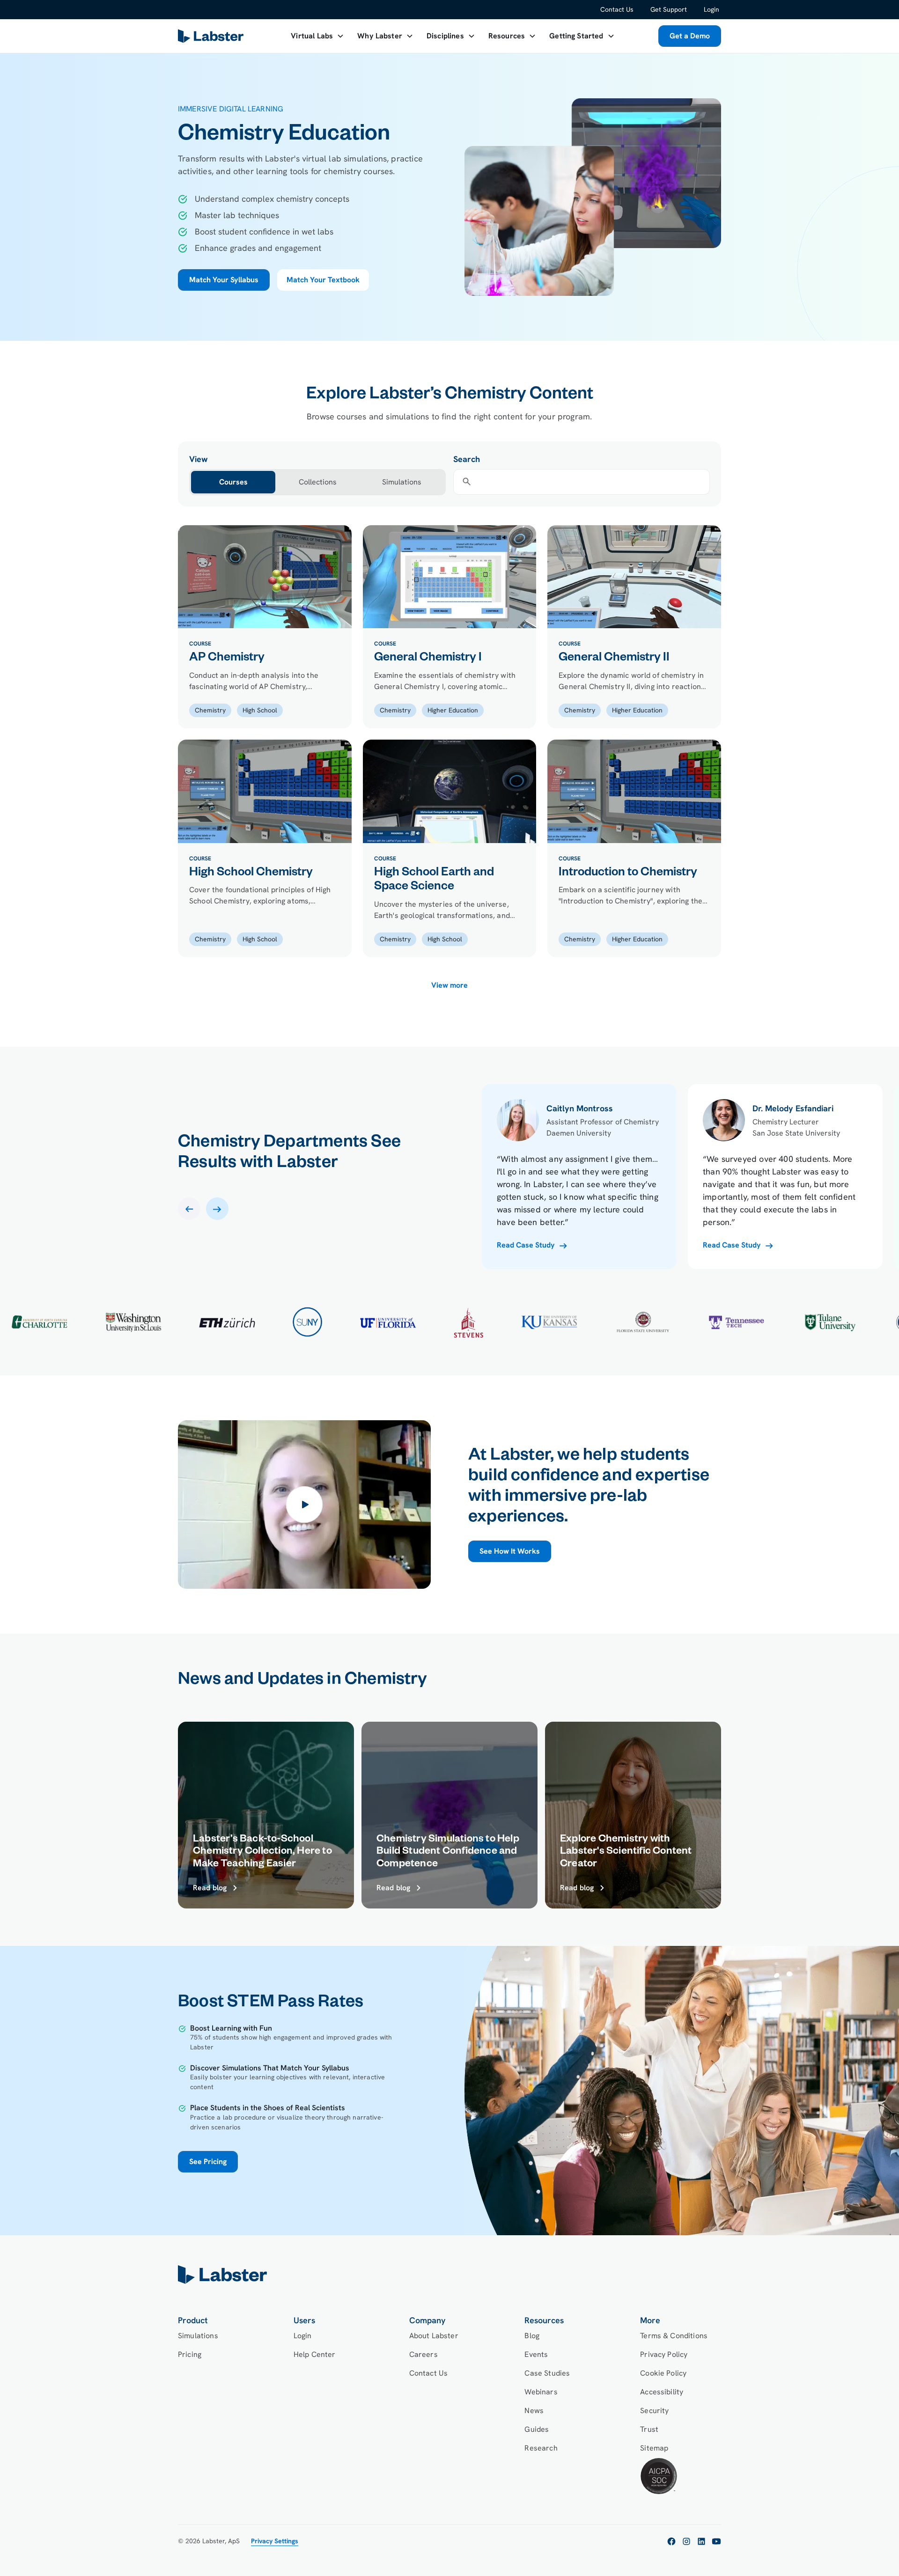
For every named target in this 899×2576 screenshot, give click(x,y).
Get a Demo (690, 36)
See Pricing (208, 2161)
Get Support (669, 9)
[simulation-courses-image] (265, 577)
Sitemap (654, 2448)
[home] (449, 2275)
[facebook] (671, 2541)
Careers (424, 2354)
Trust (649, 2429)
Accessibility (662, 2392)
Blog (532, 2336)
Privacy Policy (664, 2354)
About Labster (434, 2336)
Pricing (190, 2354)
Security (654, 2411)
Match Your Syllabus (224, 280)
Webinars (541, 2392)
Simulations (198, 2336)
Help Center (315, 2354)
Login (711, 9)
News (534, 2411)
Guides (537, 2429)
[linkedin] (701, 2541)
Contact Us (617, 9)
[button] (317, 36)
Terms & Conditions (674, 2336)
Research (541, 2448)
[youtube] (716, 2541)
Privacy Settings (275, 2541)
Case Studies (547, 2373)
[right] (217, 1209)
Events (536, 2354)
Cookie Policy (663, 2373)
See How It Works (510, 1551)
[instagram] (686, 2541)
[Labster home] (213, 36)
